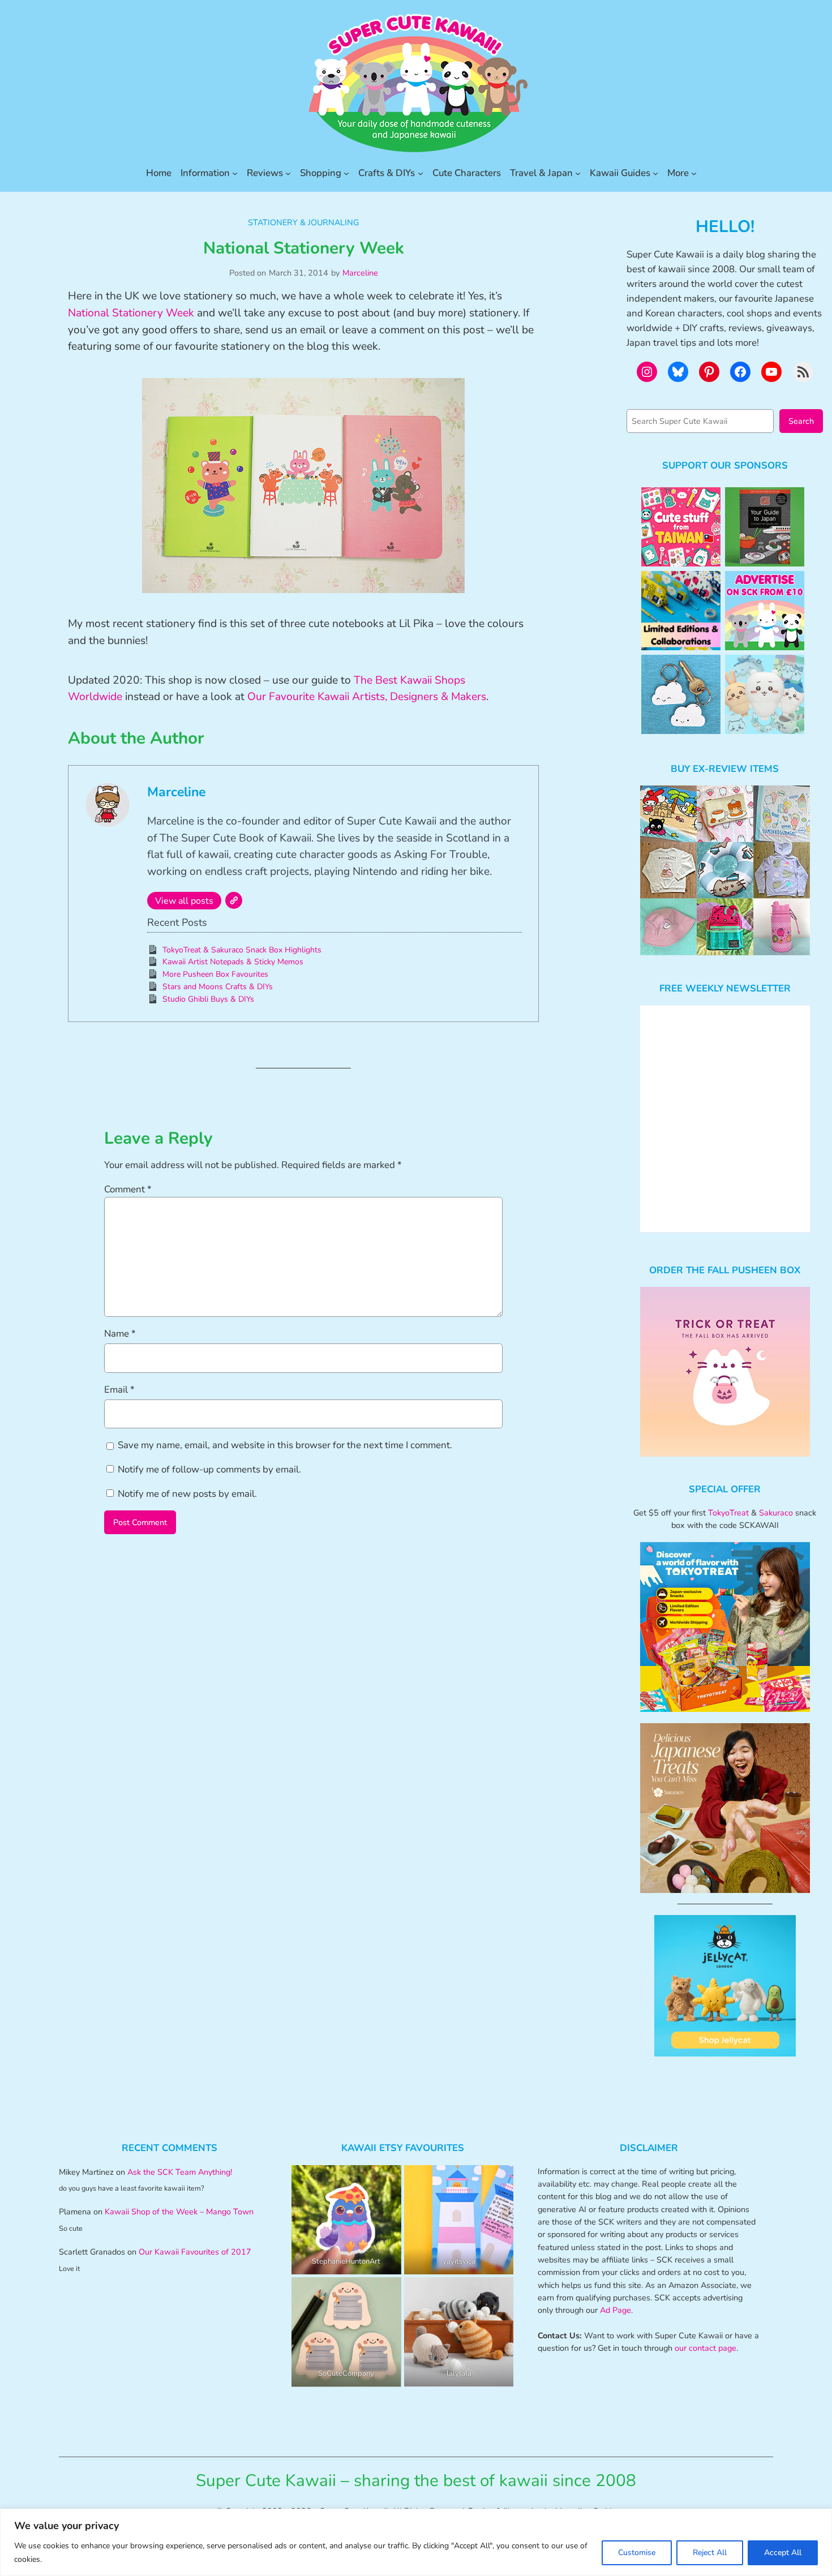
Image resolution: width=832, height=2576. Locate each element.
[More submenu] (694, 173)
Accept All (783, 2553)
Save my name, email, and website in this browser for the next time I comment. (285, 1445)
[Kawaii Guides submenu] (655, 173)
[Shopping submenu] (346, 173)
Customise (637, 2553)
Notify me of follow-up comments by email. (209, 1469)
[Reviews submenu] (288, 173)
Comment (128, 1189)
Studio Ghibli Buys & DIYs (208, 999)
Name (120, 1334)
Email (119, 1390)
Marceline (360, 273)
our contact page (706, 2348)
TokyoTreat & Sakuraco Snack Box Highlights (242, 950)
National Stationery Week (131, 313)
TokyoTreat (728, 1513)
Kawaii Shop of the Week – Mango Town (179, 2212)
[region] (416, 2542)
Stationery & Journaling (303, 222)
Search (801, 421)
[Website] (234, 900)
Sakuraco (776, 1513)
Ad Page (616, 2310)
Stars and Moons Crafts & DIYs (218, 987)
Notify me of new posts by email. (187, 1494)
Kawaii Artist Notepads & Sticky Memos (233, 962)
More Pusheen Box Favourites (215, 974)
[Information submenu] (235, 173)
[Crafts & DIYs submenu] (421, 173)
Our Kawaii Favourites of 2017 (195, 2252)
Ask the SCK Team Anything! (180, 2172)
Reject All (710, 2553)
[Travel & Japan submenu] (578, 173)
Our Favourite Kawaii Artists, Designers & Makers (367, 697)
